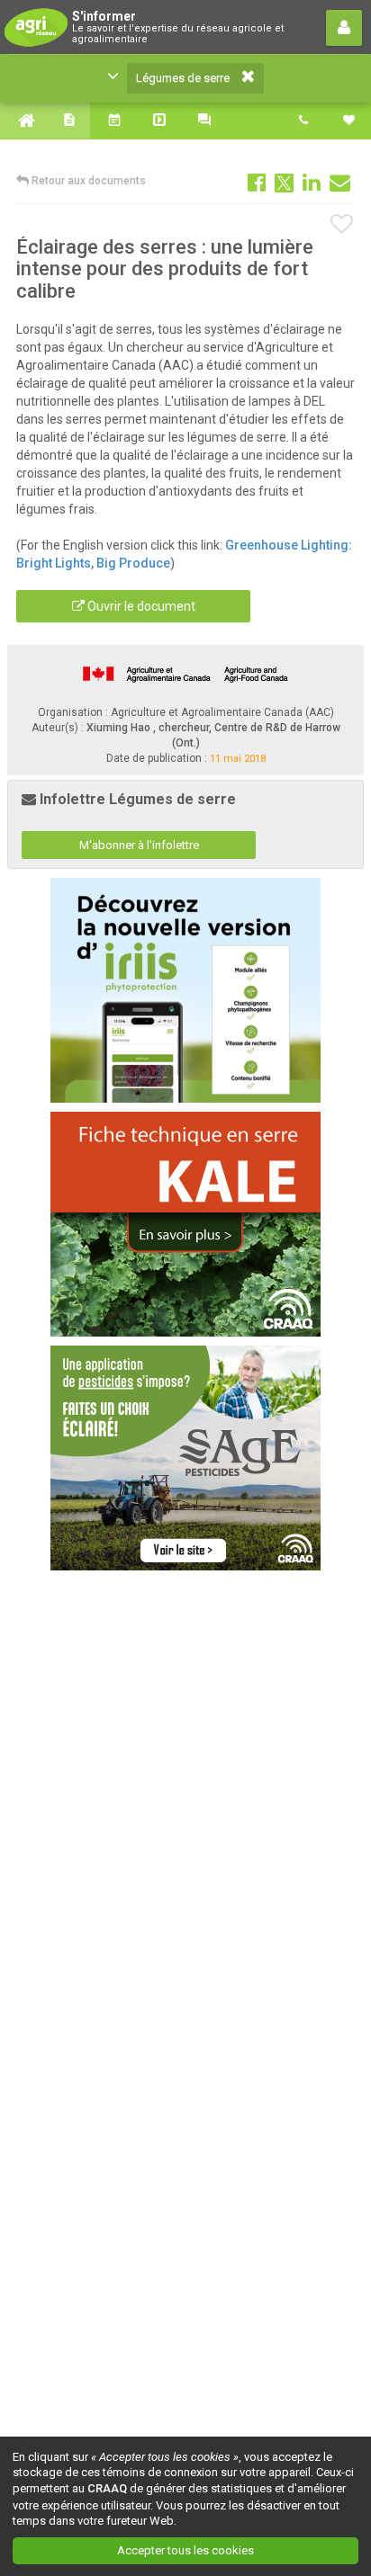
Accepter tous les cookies (185, 2550)
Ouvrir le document (140, 606)
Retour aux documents (87, 181)
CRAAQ (107, 2488)
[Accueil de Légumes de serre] (23, 121)
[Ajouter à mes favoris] (343, 225)
